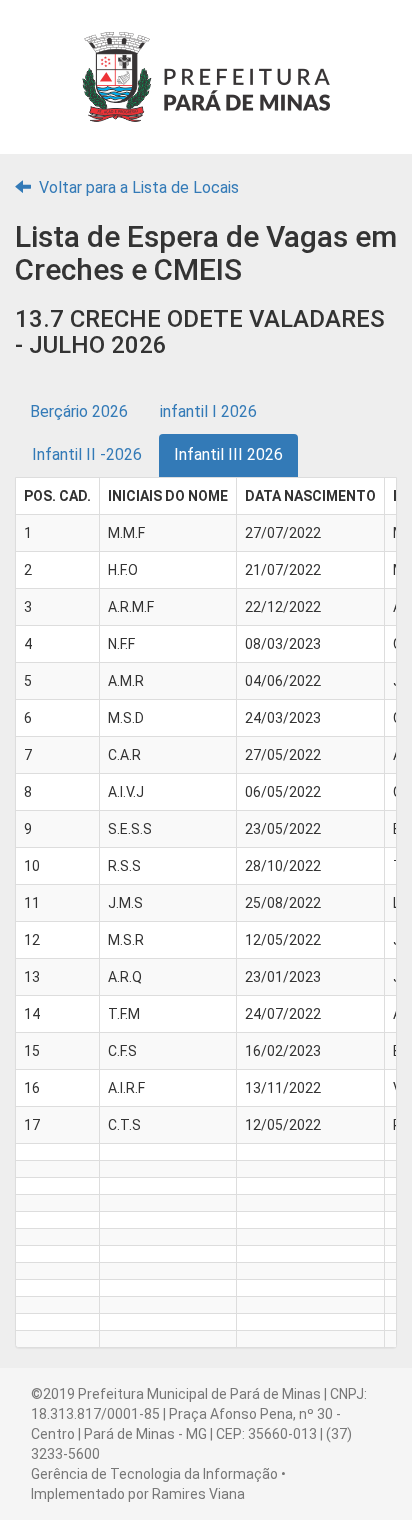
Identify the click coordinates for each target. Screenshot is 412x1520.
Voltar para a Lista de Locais (137, 187)
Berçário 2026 (79, 411)
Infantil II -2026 (87, 454)
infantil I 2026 (208, 411)
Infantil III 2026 (228, 454)
